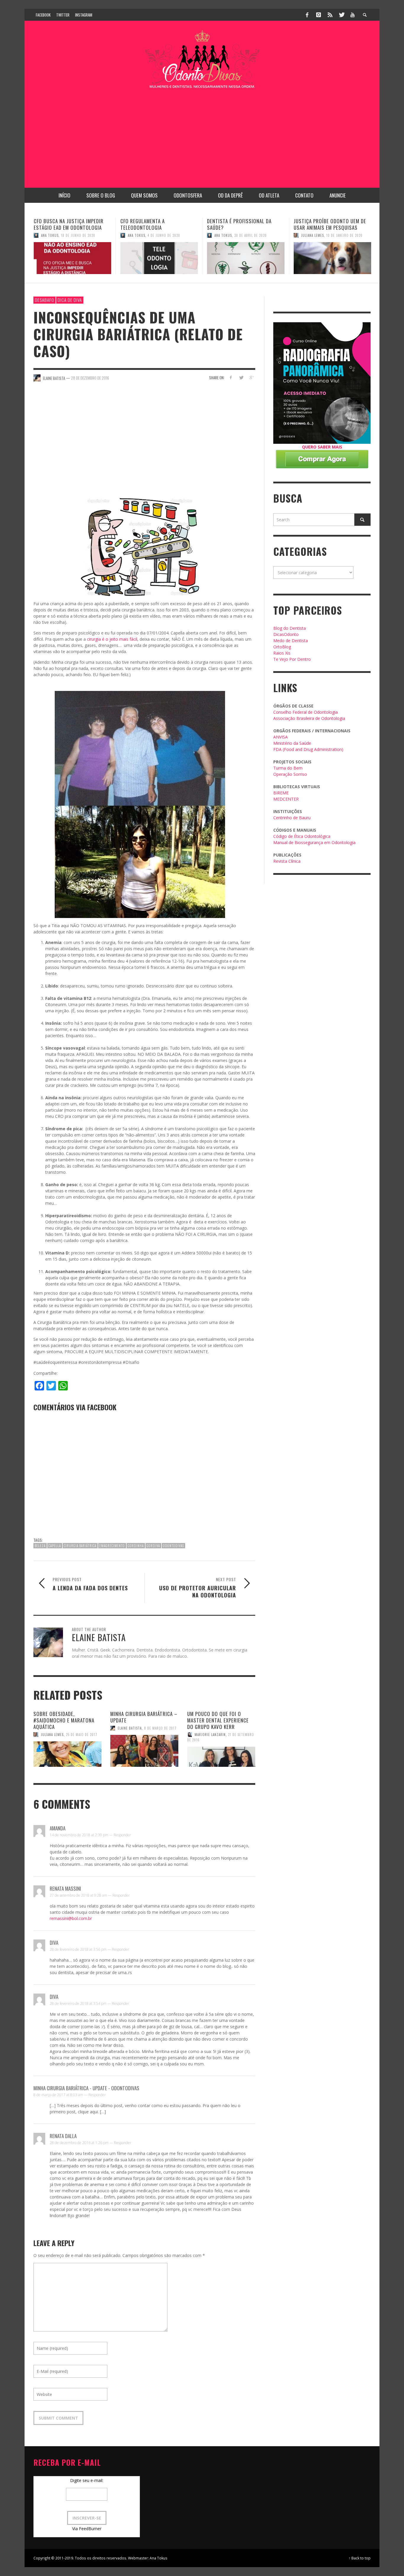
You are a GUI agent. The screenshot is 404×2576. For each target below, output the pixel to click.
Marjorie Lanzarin (317, 242)
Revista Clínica (287, 861)
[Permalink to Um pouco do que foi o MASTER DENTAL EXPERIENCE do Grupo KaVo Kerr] (221, 1757)
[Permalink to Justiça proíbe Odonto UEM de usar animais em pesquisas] (246, 258)
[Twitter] (341, 15)
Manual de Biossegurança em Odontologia (314, 842)
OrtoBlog (282, 647)
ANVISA (281, 737)
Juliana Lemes (226, 235)
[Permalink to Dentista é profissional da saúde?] (159, 258)
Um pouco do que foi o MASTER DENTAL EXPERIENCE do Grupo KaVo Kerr (218, 1720)
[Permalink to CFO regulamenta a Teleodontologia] (72, 258)
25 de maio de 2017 (82, 1735)
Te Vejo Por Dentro (292, 659)
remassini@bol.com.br (71, 1918)
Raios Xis (282, 653)
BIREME (281, 793)
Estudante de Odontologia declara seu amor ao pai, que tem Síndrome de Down (328, 228)
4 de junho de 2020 (77, 235)
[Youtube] (353, 15)
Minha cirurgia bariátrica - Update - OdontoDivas (86, 2088)
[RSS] (330, 15)
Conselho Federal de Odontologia (306, 712)
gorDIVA (153, 1546)
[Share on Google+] (251, 377)
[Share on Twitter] (241, 377)
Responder (122, 1835)
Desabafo (45, 300)
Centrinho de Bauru (292, 818)
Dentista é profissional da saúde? (153, 224)
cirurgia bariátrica (80, 1546)
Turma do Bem (288, 768)
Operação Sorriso (290, 774)
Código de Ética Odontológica (302, 836)
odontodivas (173, 1546)
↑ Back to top (360, 2558)
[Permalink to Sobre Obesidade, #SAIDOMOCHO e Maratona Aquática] (67, 1754)
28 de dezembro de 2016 (90, 378)
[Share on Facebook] (231, 377)
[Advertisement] (202, 135)
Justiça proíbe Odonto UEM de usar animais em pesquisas (243, 224)
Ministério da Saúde (292, 743)
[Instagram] (319, 15)
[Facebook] (307, 15)
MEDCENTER (286, 799)
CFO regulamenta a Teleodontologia (56, 224)
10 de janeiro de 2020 (258, 235)
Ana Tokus (50, 235)
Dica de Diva (70, 300)
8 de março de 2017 (160, 1728)
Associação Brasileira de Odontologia (309, 718)
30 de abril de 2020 (164, 235)
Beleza (40, 1546)
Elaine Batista (130, 1728)
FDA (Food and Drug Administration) (308, 749)
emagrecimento (112, 1546)
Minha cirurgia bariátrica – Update (144, 1717)
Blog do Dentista (290, 628)
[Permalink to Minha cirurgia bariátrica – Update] (144, 1751)
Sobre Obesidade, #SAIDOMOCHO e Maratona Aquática (64, 1720)
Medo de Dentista (291, 641)
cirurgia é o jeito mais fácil (112, 639)
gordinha (136, 1546)
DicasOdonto (286, 634)
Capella (55, 1546)
